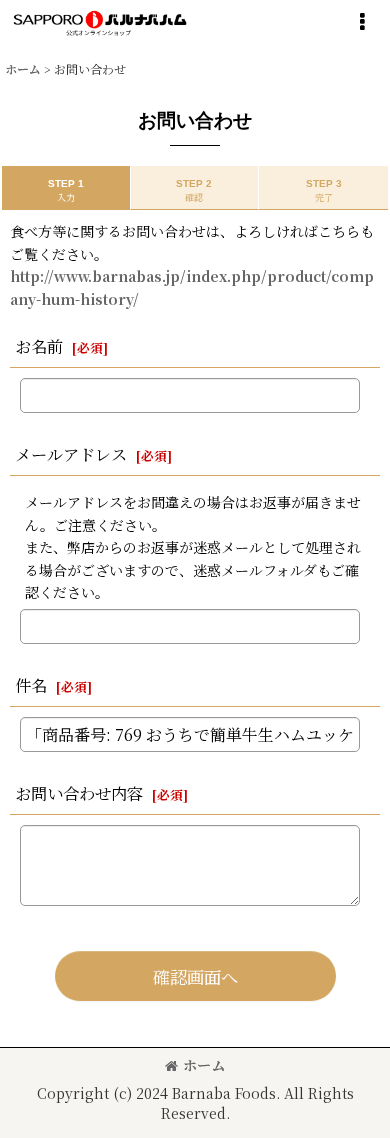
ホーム (204, 1065)
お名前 (39, 346)
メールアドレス (71, 454)
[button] (362, 22)
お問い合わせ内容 (79, 793)
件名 (31, 685)
